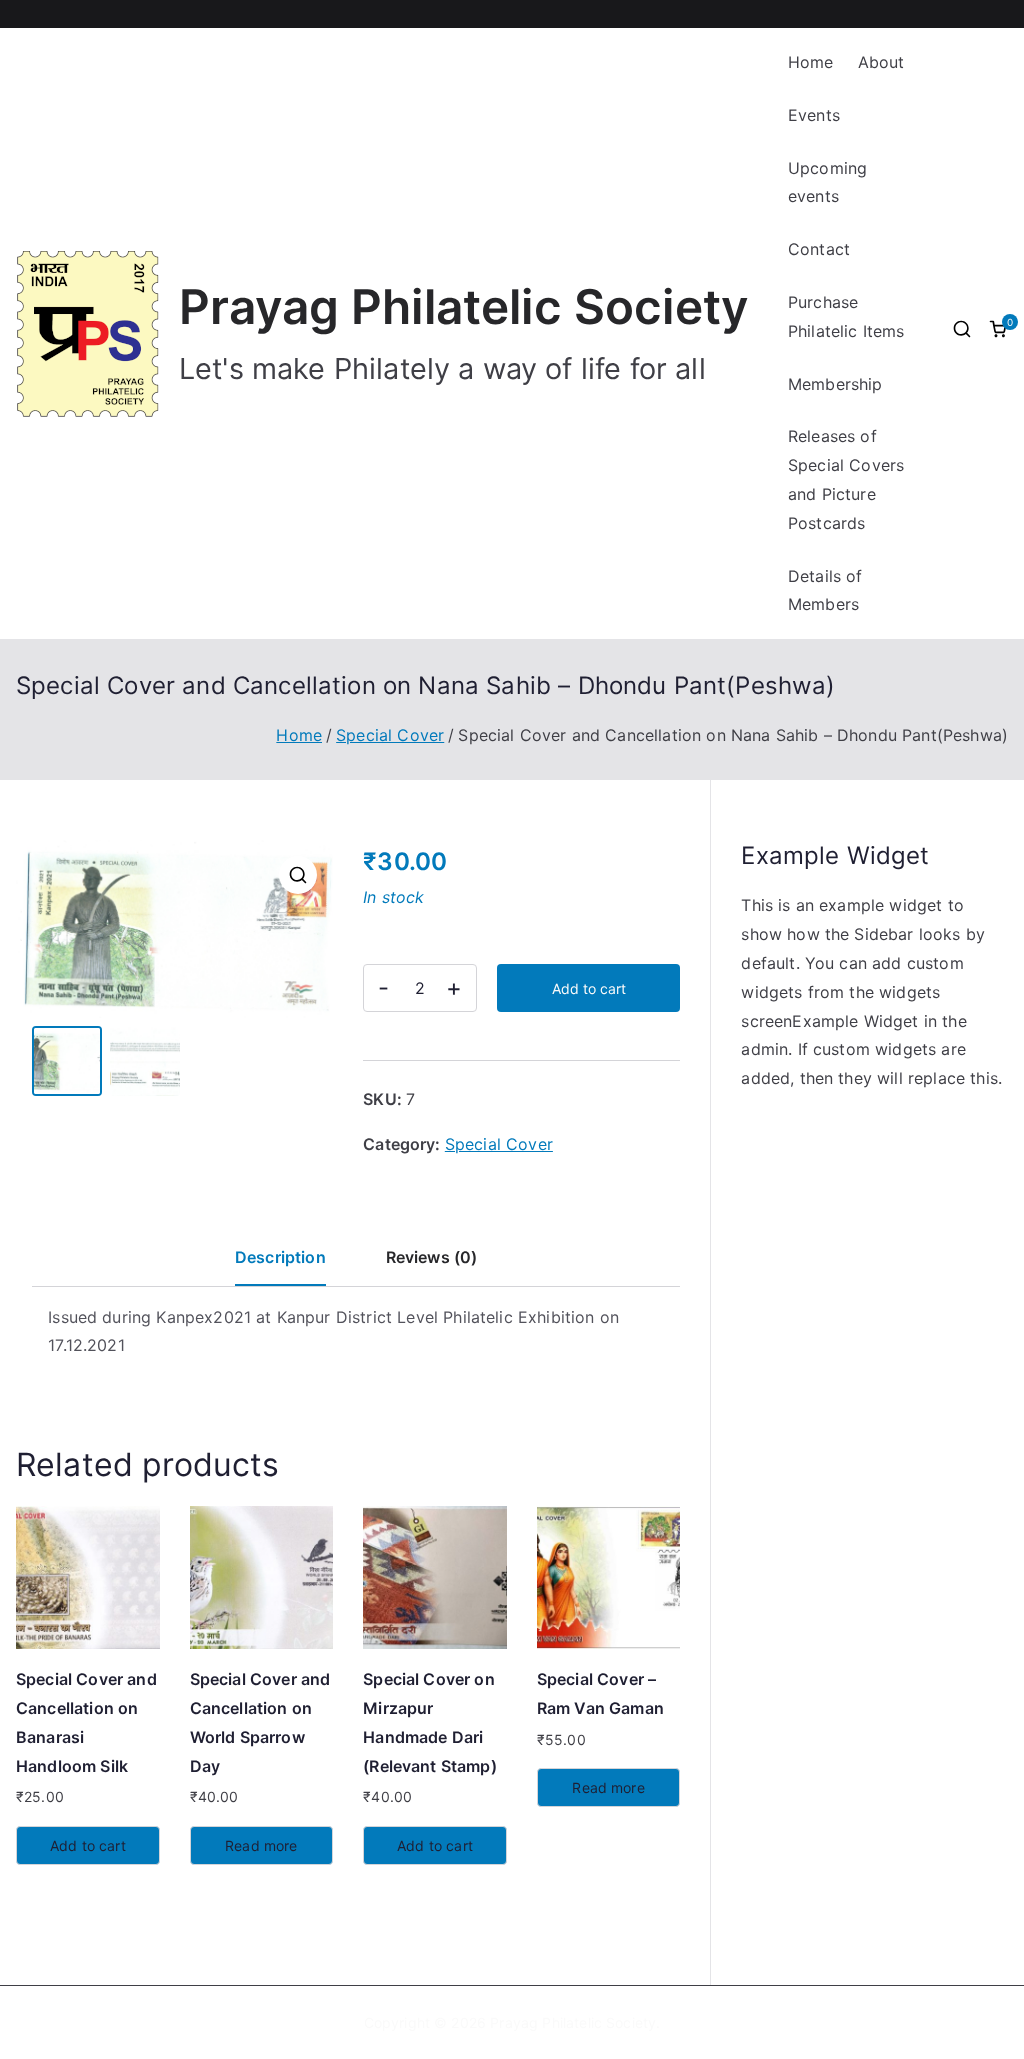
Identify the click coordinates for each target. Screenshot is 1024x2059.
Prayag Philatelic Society (463, 307)
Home (811, 62)
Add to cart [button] (88, 1845)
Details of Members (825, 590)
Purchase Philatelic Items (846, 316)
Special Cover (390, 735)
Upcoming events (827, 182)
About (881, 62)
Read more (261, 1845)
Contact (819, 249)
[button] (298, 875)
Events (814, 115)
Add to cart (589, 988)
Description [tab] (280, 1257)
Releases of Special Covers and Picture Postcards (846, 479)
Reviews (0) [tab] (432, 1257)
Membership (835, 384)
